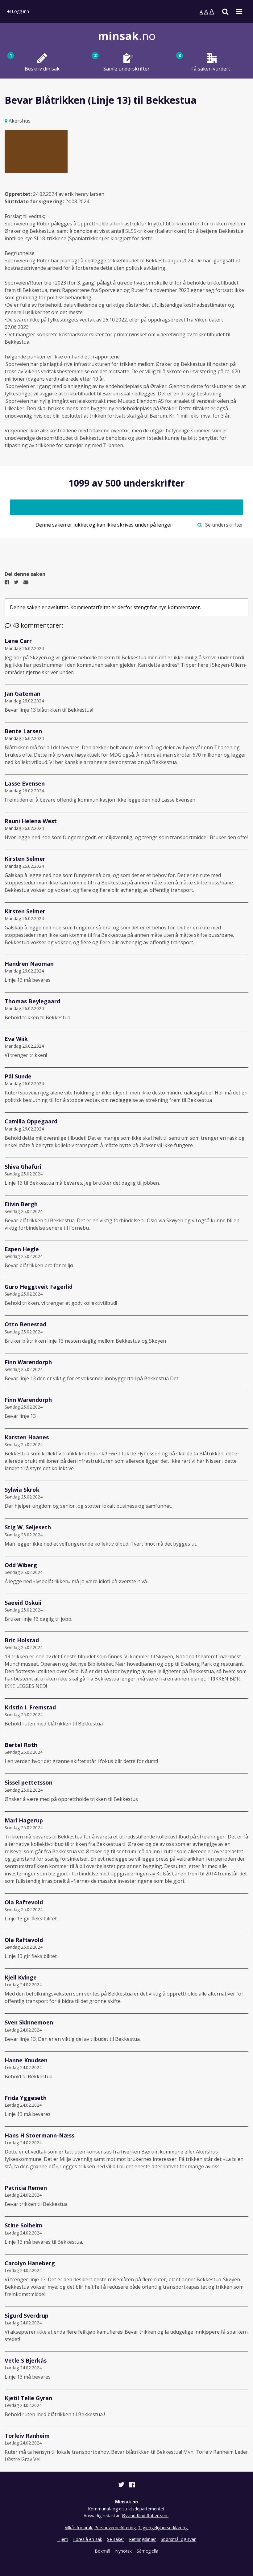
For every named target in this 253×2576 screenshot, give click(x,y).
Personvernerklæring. (116, 2527)
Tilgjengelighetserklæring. (163, 2527)
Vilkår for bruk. (79, 2527)
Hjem (63, 2539)
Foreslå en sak (88, 2539)
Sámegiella (147, 2551)
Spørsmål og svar (178, 2539)
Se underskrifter (224, 525)
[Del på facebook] (132, 2485)
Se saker (116, 2539)
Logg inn (20, 11)
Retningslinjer (142, 2539)
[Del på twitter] (122, 2485)
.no (127, 36)
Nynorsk (123, 2551)
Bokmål (102, 2551)
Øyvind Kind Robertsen (145, 2515)
